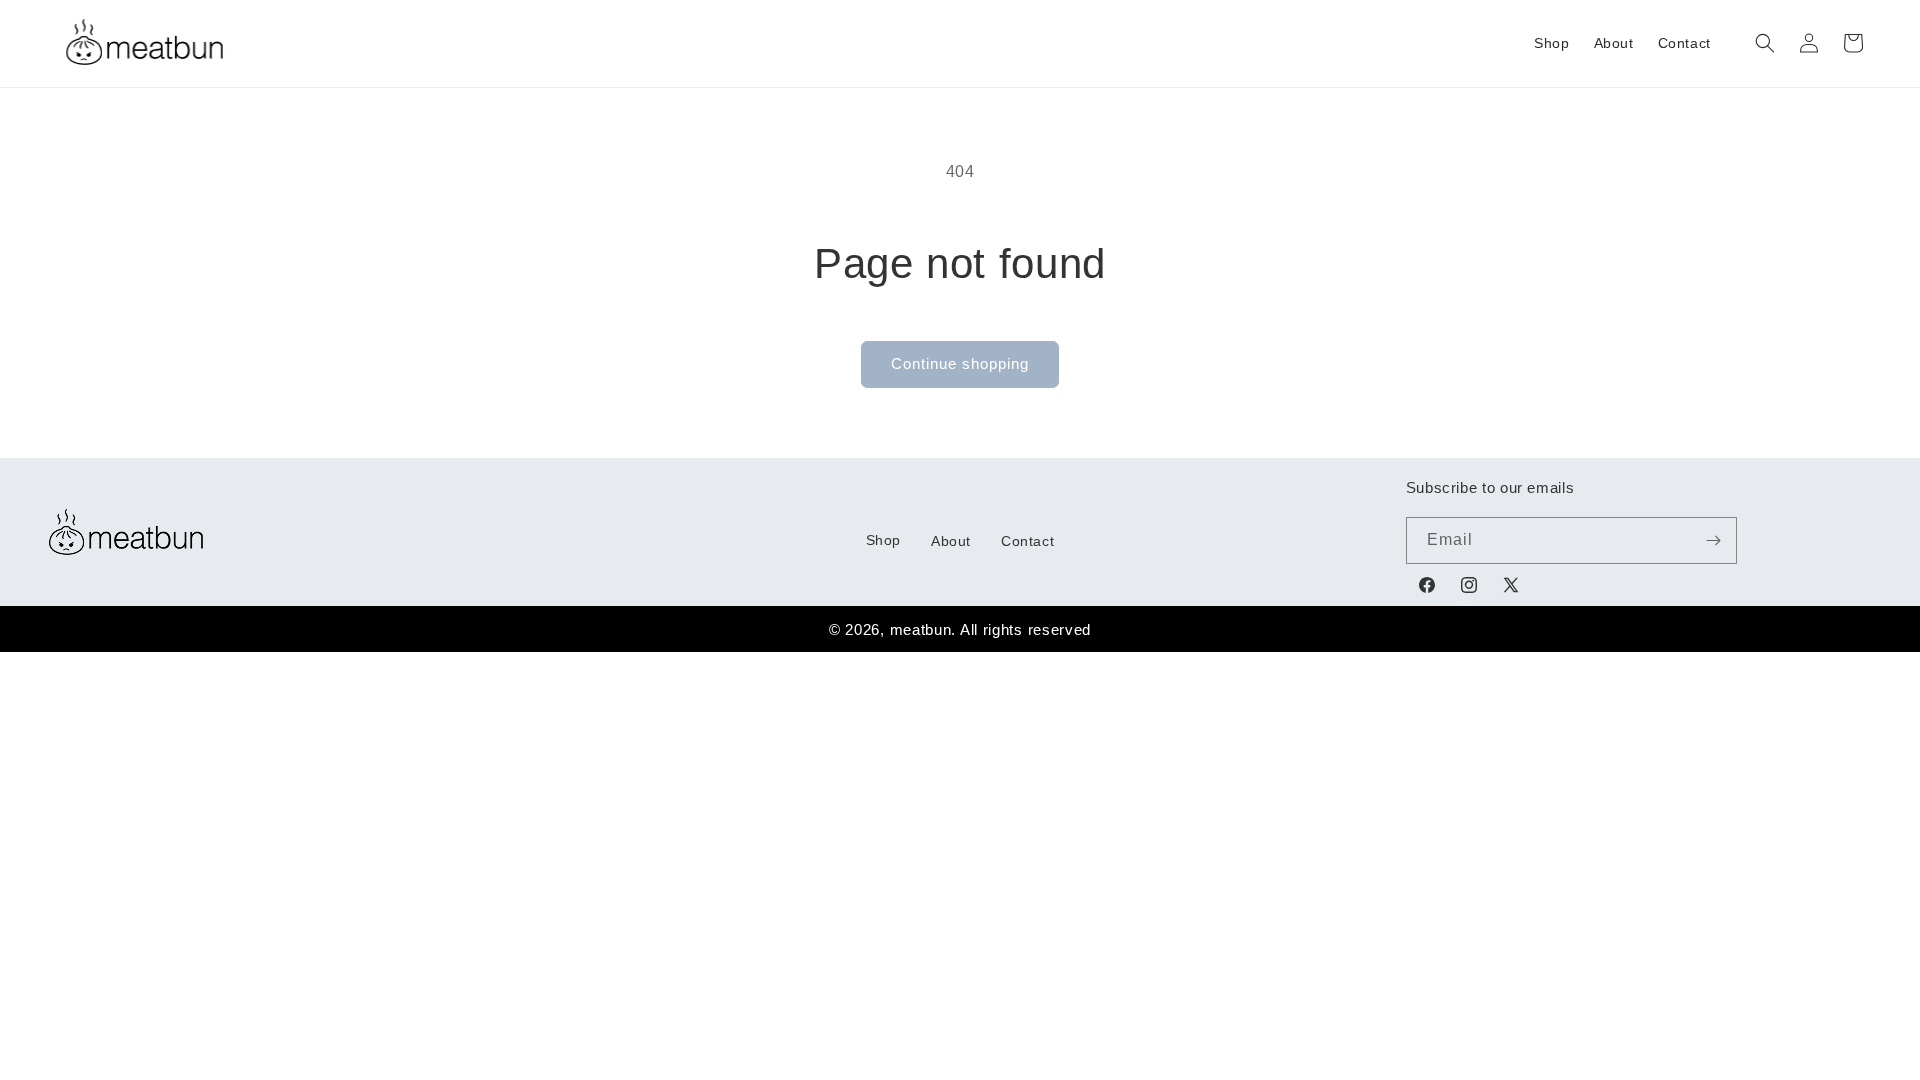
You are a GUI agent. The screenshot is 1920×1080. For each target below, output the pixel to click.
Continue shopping (960, 363)
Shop (883, 540)
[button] (1765, 43)
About (951, 541)
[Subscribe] (1714, 540)
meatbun (921, 629)
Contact (1027, 541)
